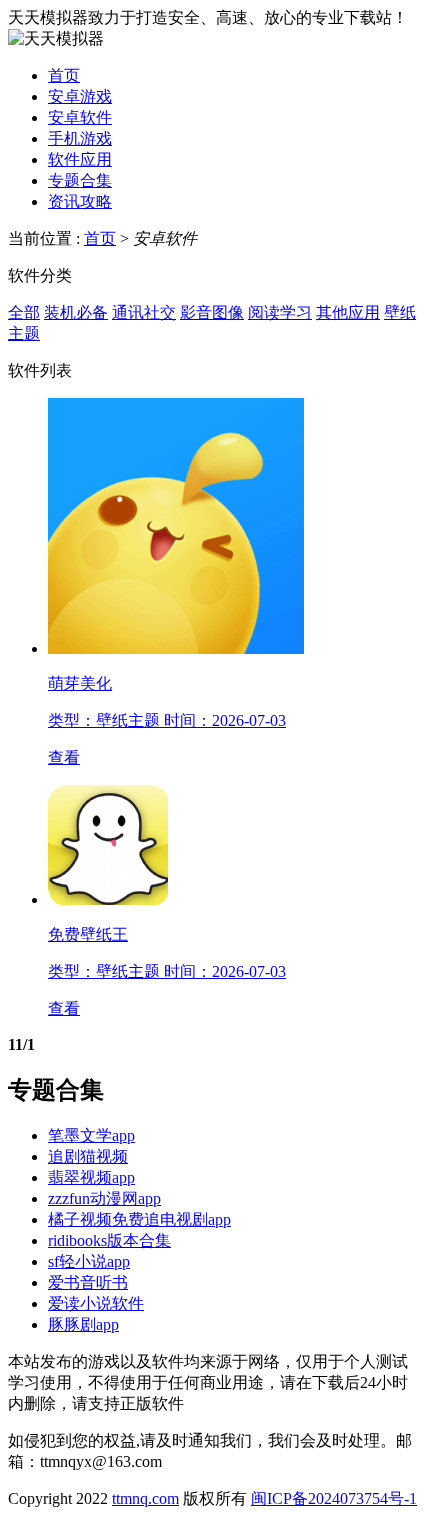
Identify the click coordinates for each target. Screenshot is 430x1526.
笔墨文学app (91, 1135)
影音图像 (212, 312)
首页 (64, 75)
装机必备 (76, 312)
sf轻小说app (89, 1261)
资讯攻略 (80, 201)
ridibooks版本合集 (109, 1240)
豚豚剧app (83, 1324)
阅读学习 (280, 312)
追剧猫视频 (88, 1156)
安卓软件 (80, 117)
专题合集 (80, 180)
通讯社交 (144, 312)
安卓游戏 (80, 96)
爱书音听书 (88, 1282)
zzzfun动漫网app (104, 1198)
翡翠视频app (91, 1177)
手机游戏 (80, 138)
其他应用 (348, 312)
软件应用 (80, 159)
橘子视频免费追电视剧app (139, 1219)
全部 (24, 312)
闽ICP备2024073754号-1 (334, 1498)
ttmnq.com (145, 1498)
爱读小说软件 (96, 1303)
